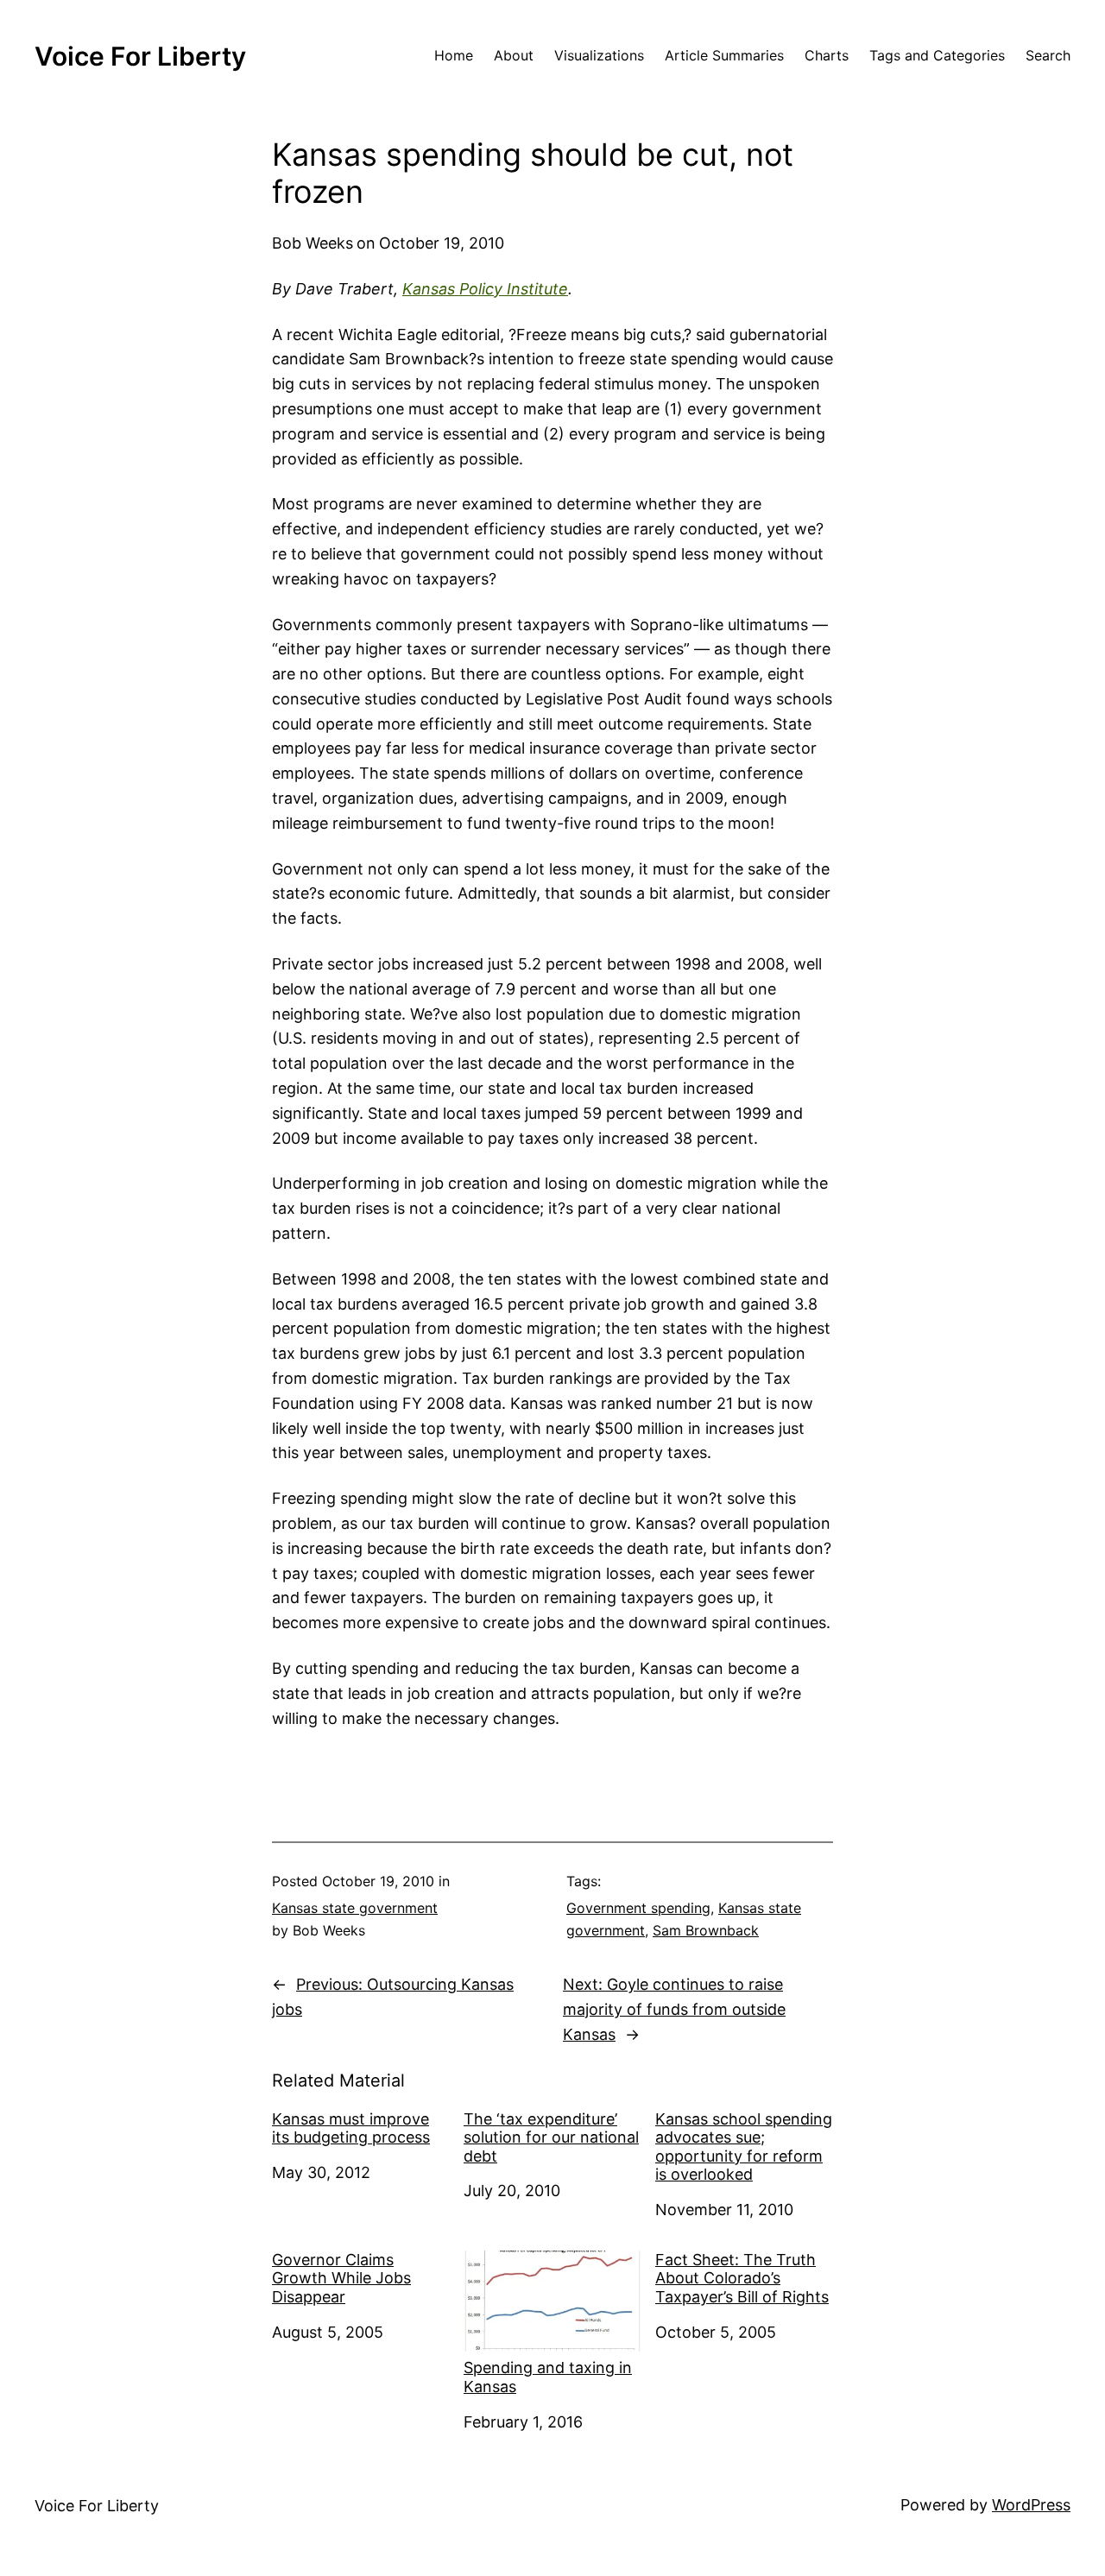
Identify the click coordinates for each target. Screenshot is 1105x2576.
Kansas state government (355, 1908)
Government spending (638, 1908)
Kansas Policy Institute (485, 289)
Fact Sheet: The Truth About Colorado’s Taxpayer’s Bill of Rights (742, 2278)
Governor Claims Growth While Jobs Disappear (341, 2278)
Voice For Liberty (140, 56)
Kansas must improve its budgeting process (351, 2128)
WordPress (1031, 2505)
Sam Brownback (706, 1930)
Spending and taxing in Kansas (548, 2377)
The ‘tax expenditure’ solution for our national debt (551, 2137)
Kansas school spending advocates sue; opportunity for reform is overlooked (744, 2147)
